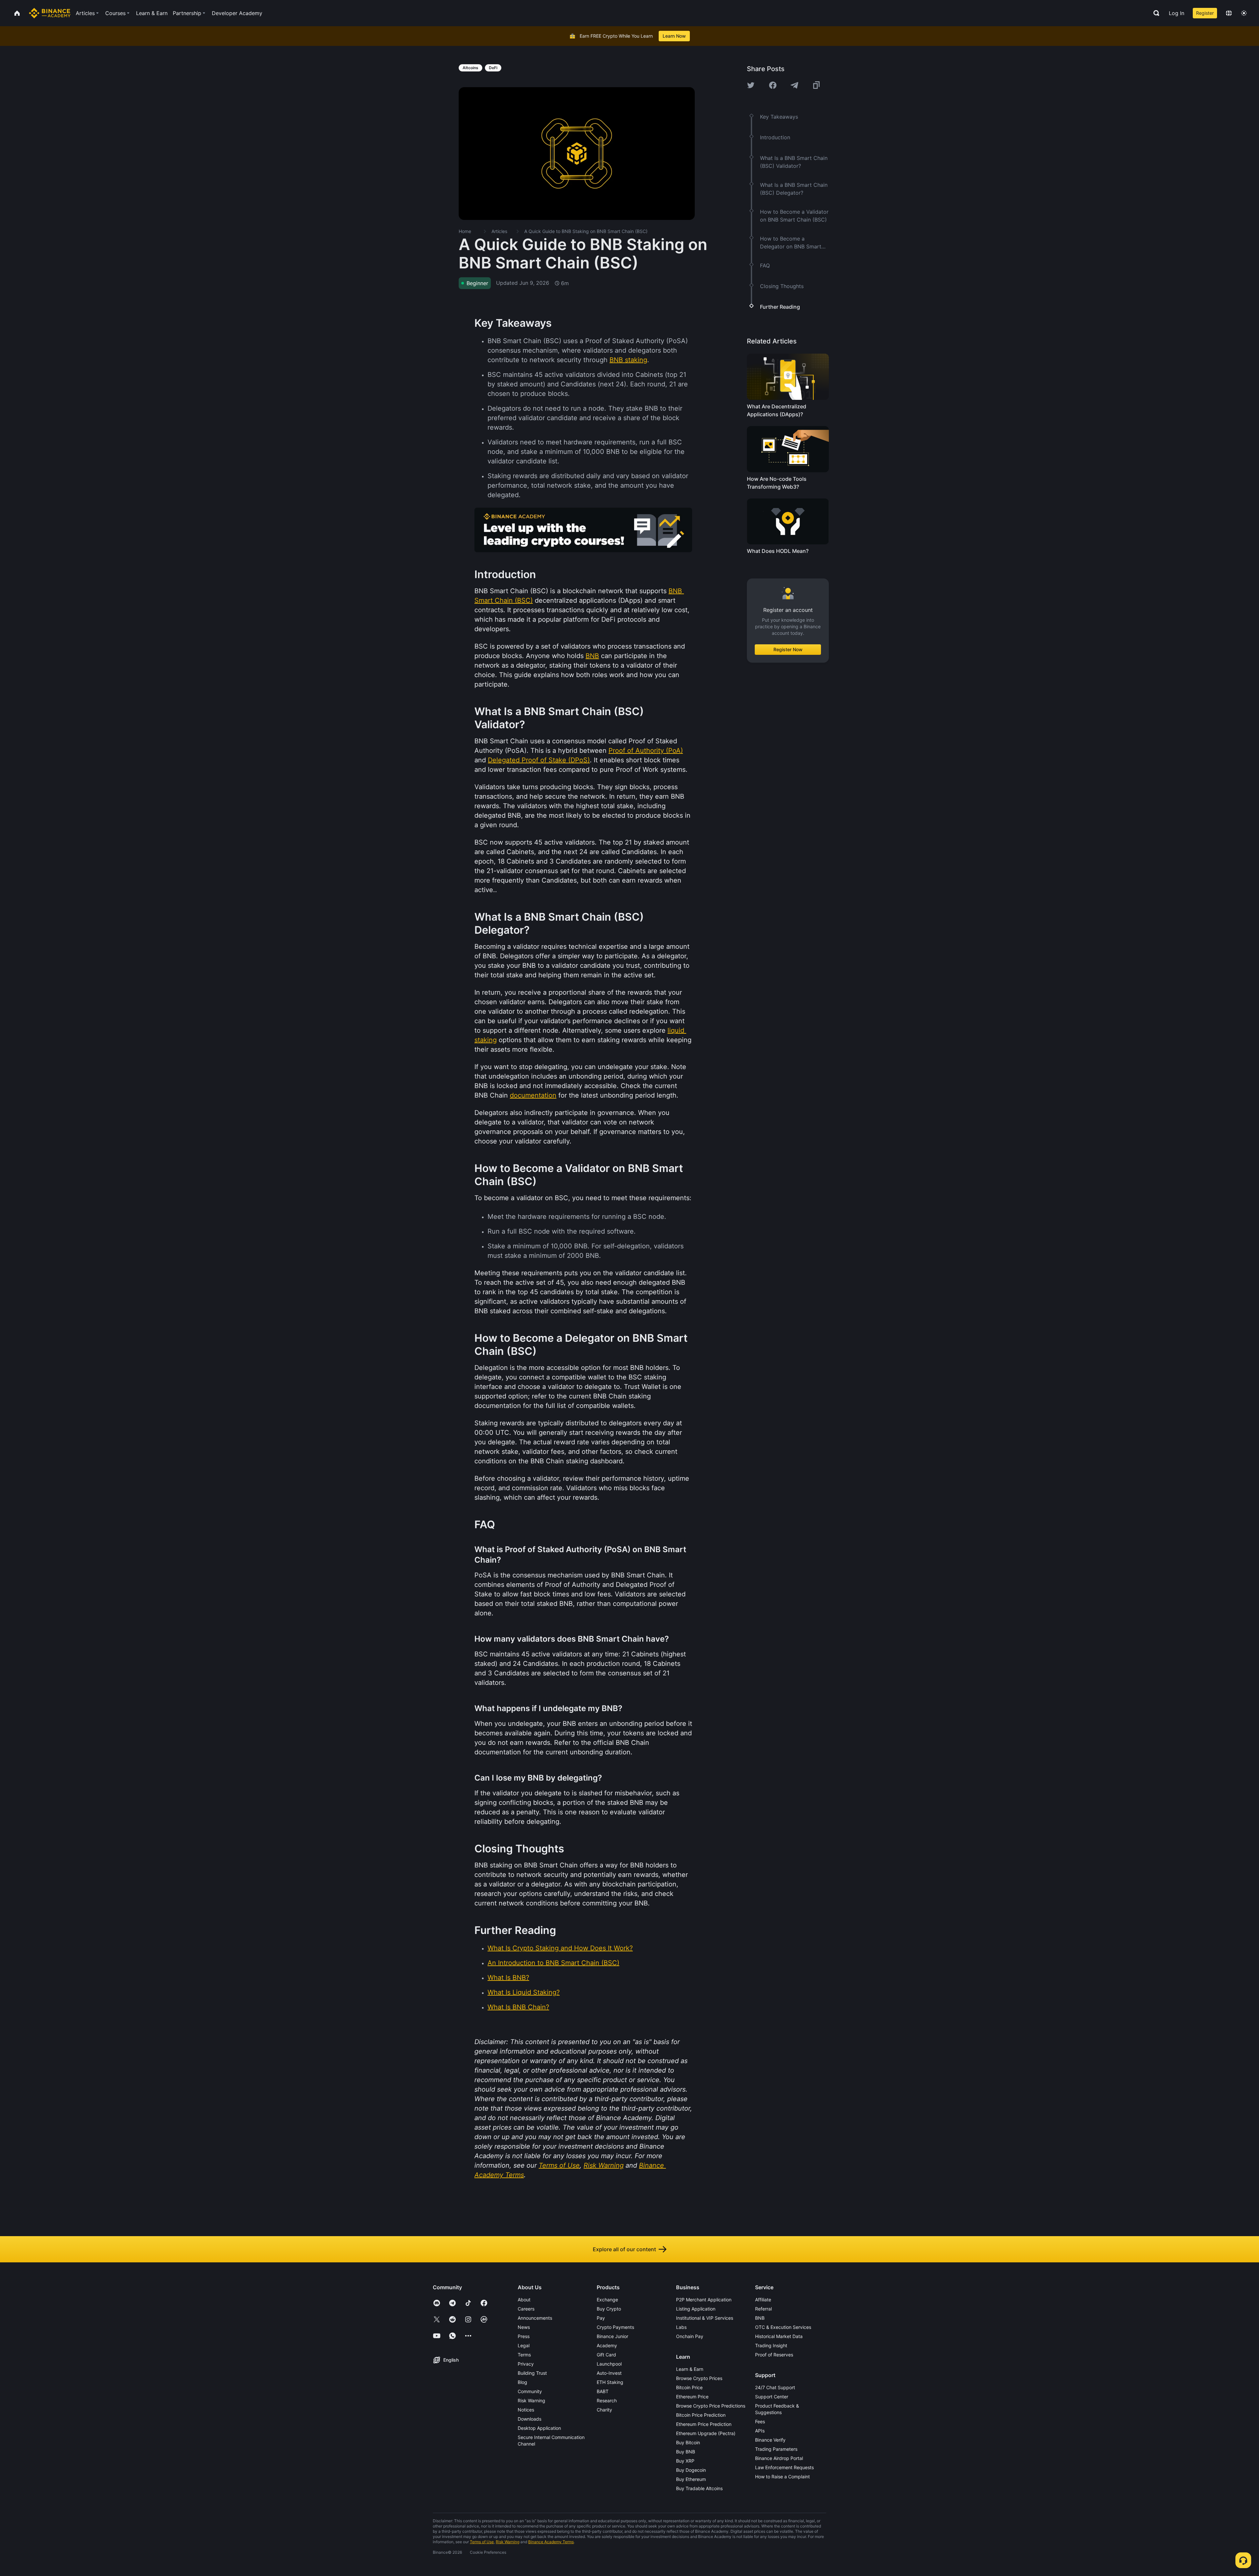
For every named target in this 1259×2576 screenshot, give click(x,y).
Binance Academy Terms (551, 2542)
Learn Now (674, 36)
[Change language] (1229, 13)
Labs (681, 2327)
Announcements (535, 2318)
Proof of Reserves (774, 2355)
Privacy (526, 2364)
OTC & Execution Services (783, 2327)
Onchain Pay (690, 2336)
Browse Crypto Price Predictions (711, 2406)
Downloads (530, 2419)
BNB (760, 2318)
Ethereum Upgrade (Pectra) (706, 2433)
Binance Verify (770, 2440)
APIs (760, 2431)
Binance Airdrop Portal (779, 2458)
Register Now (788, 649)
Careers (526, 2309)
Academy (607, 2345)
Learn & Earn (690, 2369)
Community (530, 2391)
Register (1205, 13)
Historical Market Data (779, 2336)
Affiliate (763, 2300)
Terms (524, 2355)
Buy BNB (686, 2452)
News (524, 2327)
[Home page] (50, 13)
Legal (524, 2345)
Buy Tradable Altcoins (699, 2488)
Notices (526, 2410)
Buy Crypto (609, 2309)
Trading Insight (771, 2345)
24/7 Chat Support (775, 2387)
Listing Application (696, 2309)
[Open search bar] (1154, 13)
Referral (763, 2309)
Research (607, 2400)
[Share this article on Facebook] (773, 85)
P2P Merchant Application (704, 2300)
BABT (603, 2391)
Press (524, 2336)
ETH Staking (610, 2382)
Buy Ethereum (691, 2479)
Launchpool (609, 2364)
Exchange (607, 2300)
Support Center (772, 2397)
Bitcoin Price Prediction (701, 2415)
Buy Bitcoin (688, 2442)
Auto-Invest (609, 2373)
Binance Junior (612, 2336)
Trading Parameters (776, 2449)
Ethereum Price (692, 2397)
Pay (601, 2318)
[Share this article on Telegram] (794, 85)
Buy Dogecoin (691, 2470)
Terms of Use (482, 2542)
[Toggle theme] (1244, 13)
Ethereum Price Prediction (704, 2424)
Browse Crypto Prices (699, 2378)
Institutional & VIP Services (705, 2318)
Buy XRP (685, 2461)
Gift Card (606, 2355)
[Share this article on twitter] (751, 85)
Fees (760, 2421)
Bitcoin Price (689, 2387)
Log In (1177, 13)
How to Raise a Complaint (782, 2477)
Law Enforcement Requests (784, 2467)
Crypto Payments (615, 2327)
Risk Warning (531, 2400)
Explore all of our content (624, 2249)
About (524, 2300)
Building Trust (532, 2373)
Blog (522, 2382)
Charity (604, 2410)
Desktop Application (539, 2428)
